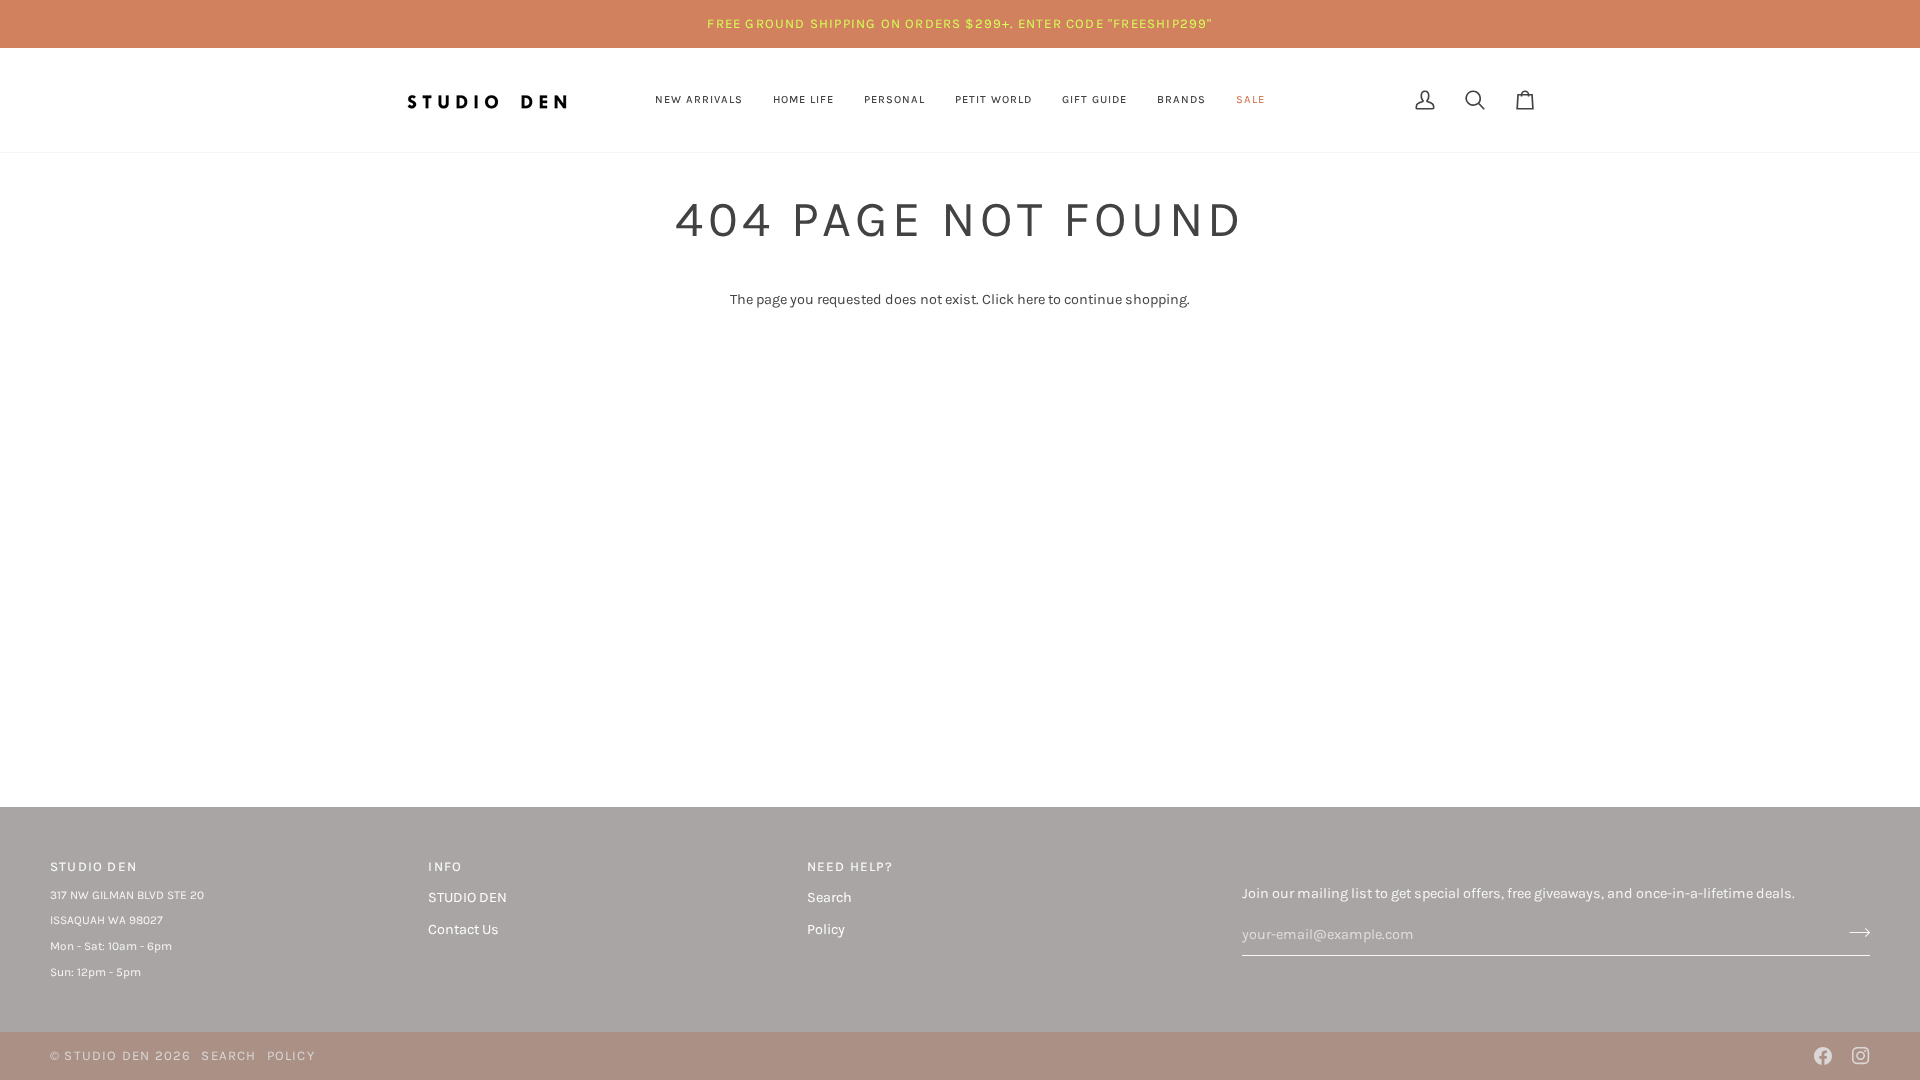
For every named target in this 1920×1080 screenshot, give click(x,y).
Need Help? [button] (850, 866)
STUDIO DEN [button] (93, 866)
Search (829, 897)
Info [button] (445, 866)
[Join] (1853, 932)
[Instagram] (1861, 1056)
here (1031, 299)
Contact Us (463, 929)
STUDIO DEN (467, 897)
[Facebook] (1823, 1056)
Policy (826, 929)
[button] (803, 100)
